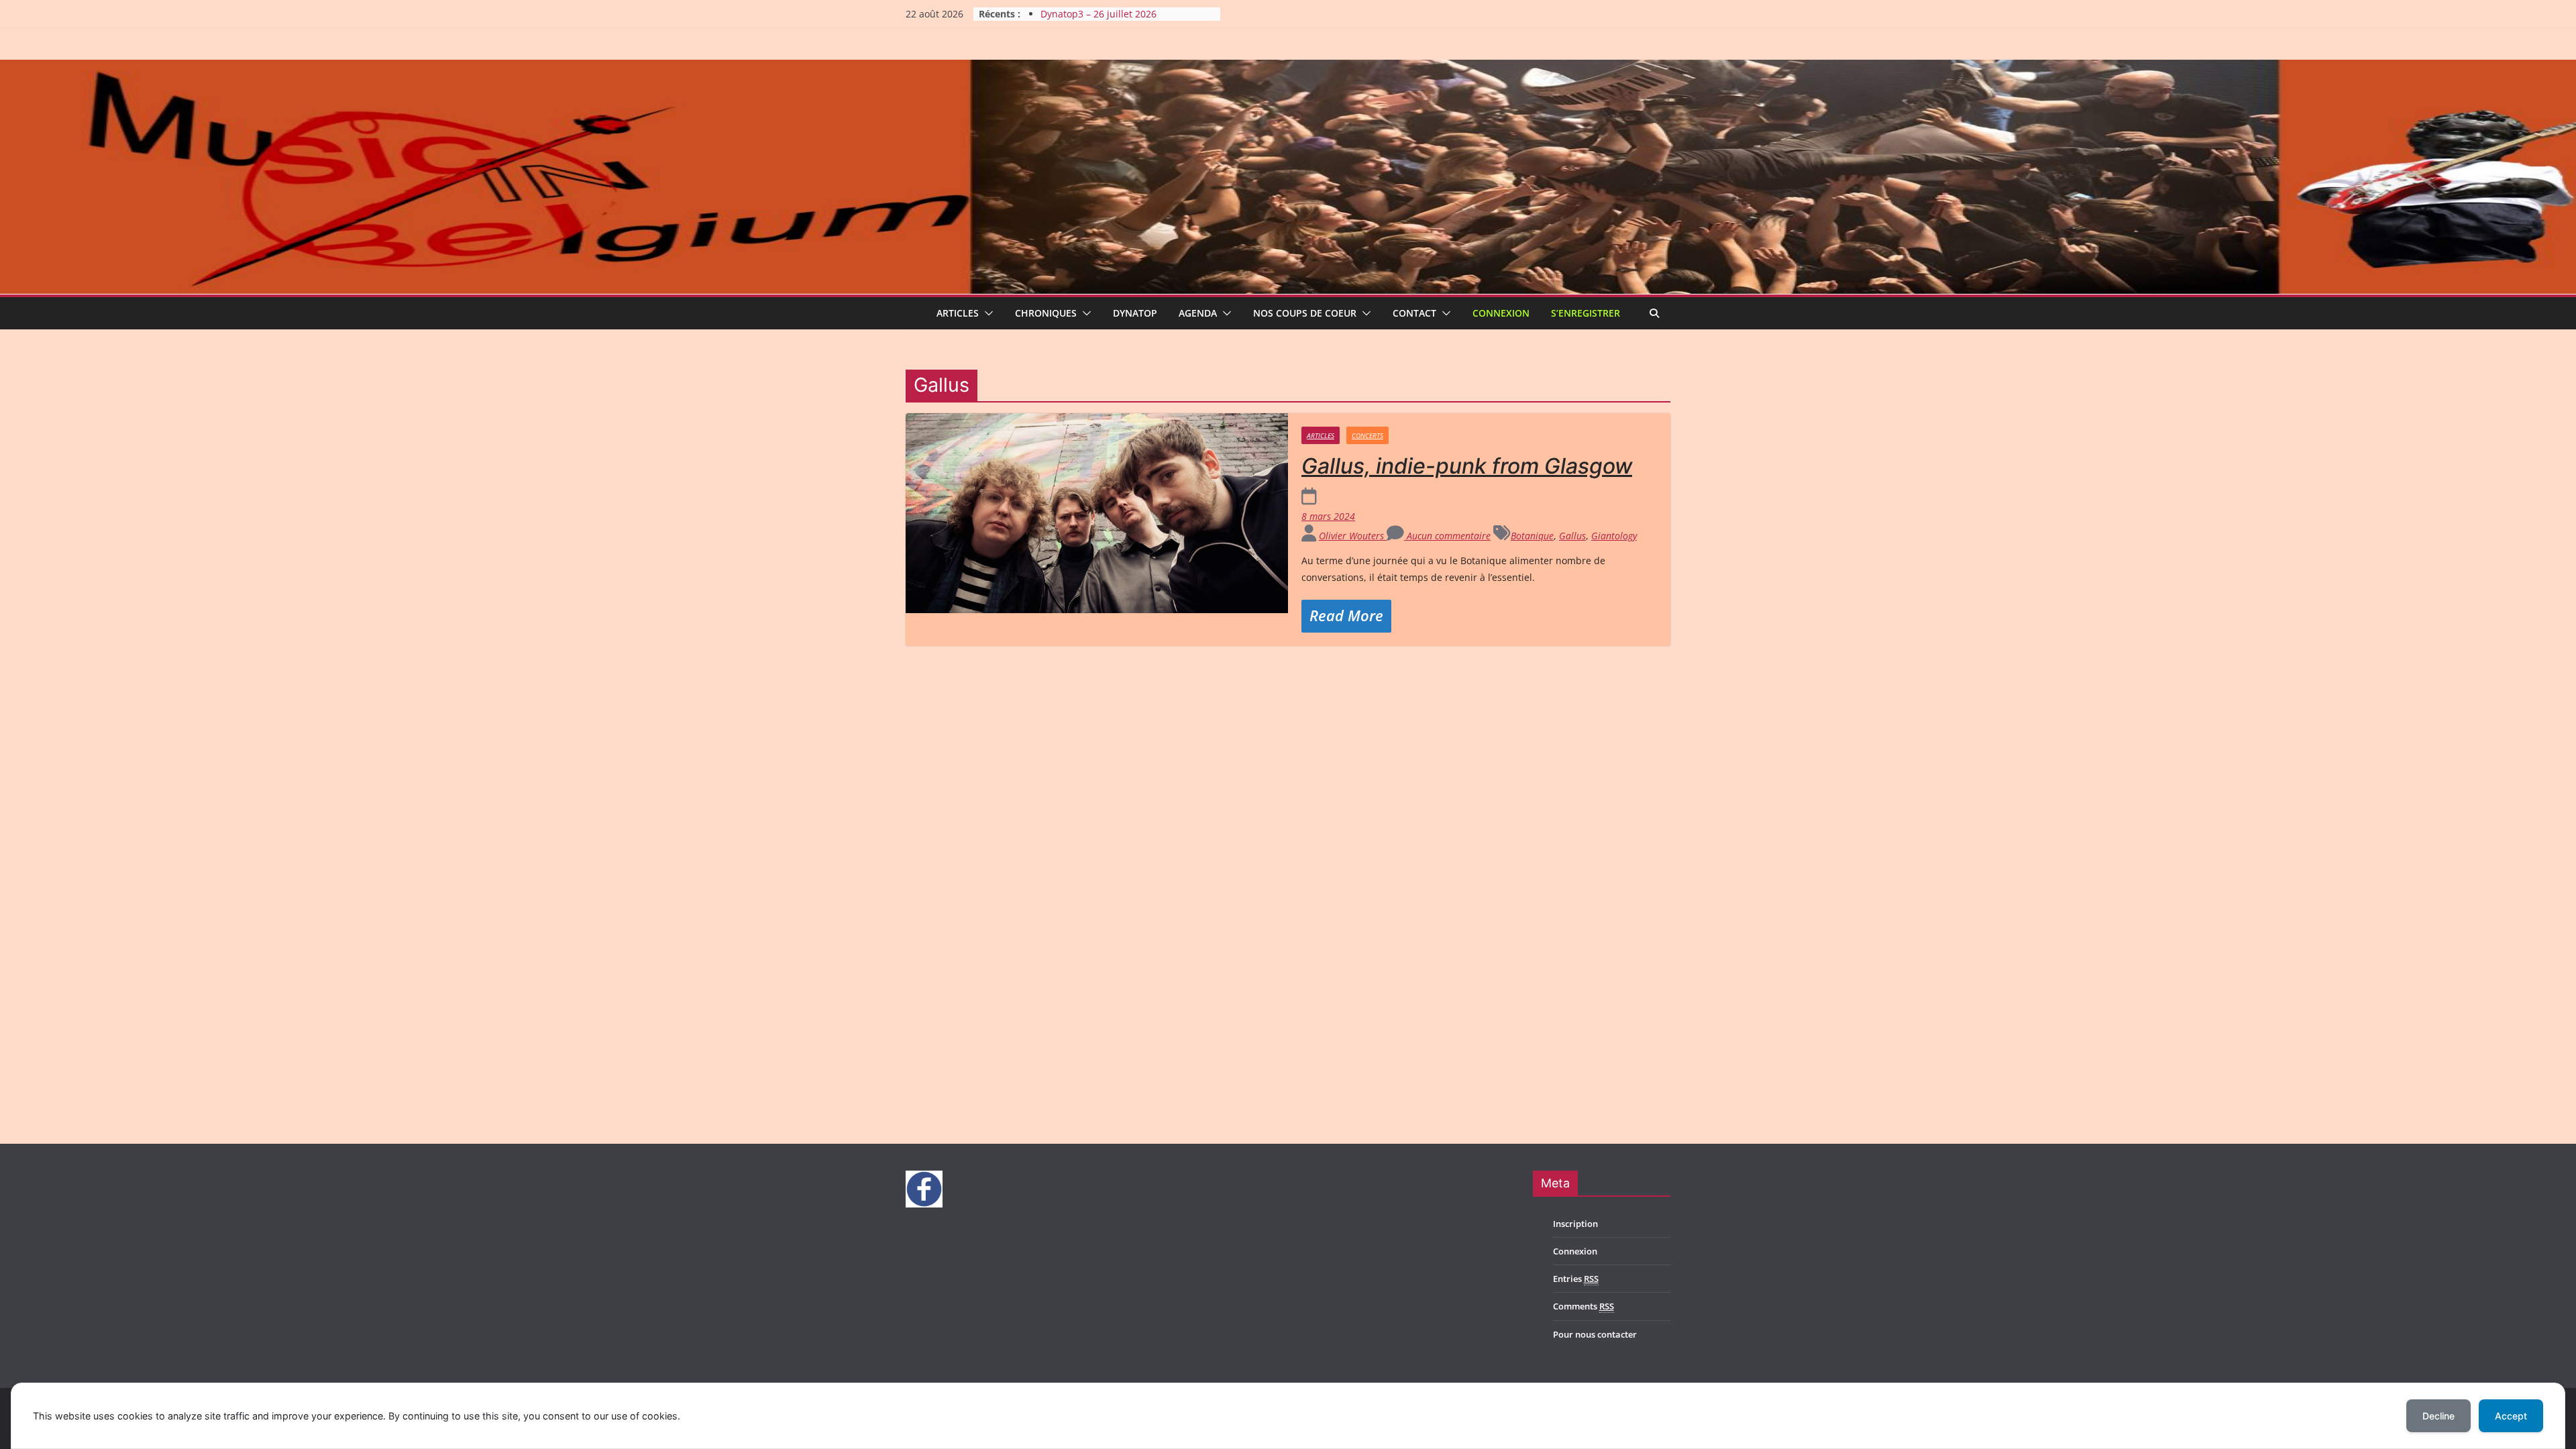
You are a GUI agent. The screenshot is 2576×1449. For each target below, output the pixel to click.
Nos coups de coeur (1305, 313)
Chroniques (1046, 313)
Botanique (1532, 536)
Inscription (1575, 1224)
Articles (958, 313)
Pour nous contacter (1595, 1334)
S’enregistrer (1586, 313)
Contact (1414, 313)
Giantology (1614, 536)
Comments (1584, 1306)
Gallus (1572, 536)
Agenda (1198, 313)
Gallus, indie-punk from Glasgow (1467, 466)
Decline (2438, 1416)
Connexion (1501, 313)
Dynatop (1135, 313)
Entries (1576, 1279)
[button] (986, 313)
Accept (2511, 1416)
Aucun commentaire (1447, 536)
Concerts (1367, 435)
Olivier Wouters (1353, 536)
